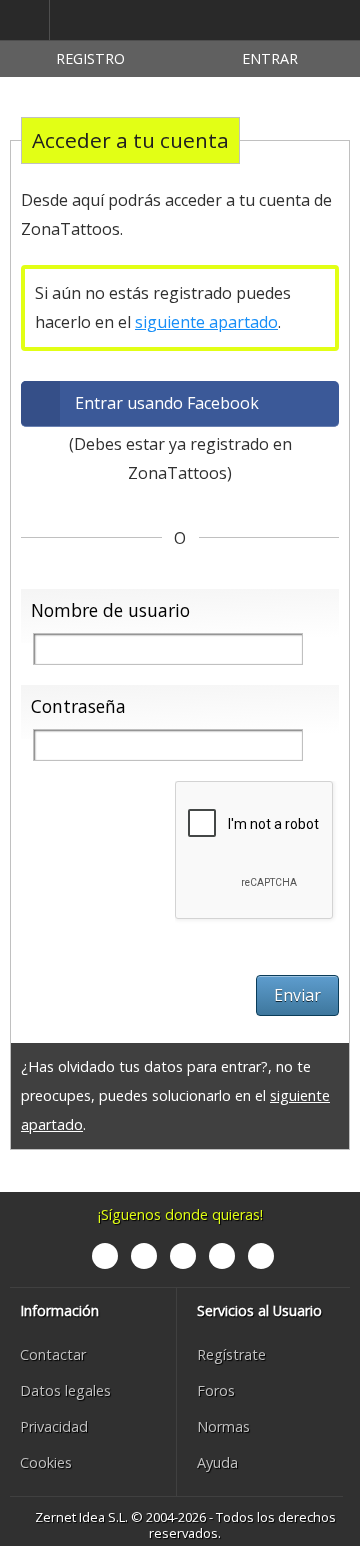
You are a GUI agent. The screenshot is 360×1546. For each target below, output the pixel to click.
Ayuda (217, 1462)
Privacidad (54, 1426)
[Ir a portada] (144, 21)
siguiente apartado (206, 322)
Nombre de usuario (110, 610)
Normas (223, 1426)
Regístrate (231, 1354)
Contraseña (78, 706)
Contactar (53, 1354)
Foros (216, 1390)
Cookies (46, 1462)
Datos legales (65, 1390)
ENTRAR (270, 58)
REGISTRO (90, 58)
